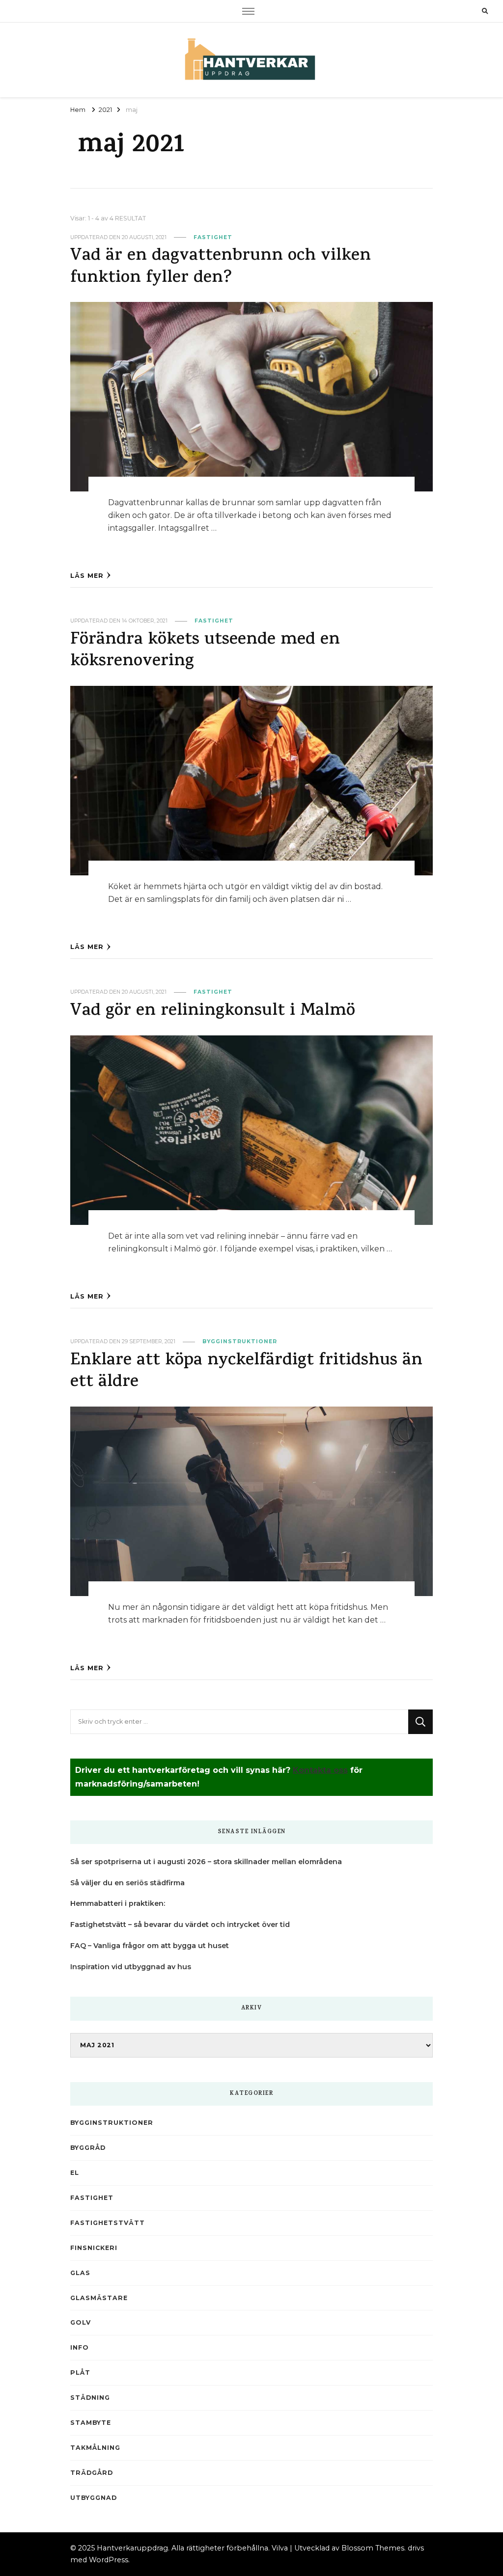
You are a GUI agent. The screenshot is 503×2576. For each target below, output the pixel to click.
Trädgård (92, 2473)
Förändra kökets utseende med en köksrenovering (205, 651)
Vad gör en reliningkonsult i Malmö (213, 1012)
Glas (80, 2273)
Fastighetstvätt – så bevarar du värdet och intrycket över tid (180, 1925)
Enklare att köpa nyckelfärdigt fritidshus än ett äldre (246, 1372)
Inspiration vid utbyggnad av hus (131, 1967)
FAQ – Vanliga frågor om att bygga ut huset (150, 1946)
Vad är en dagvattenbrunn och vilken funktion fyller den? (221, 267)
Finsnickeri (94, 2248)
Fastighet (213, 237)
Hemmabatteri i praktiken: (118, 1903)
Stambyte (91, 2423)
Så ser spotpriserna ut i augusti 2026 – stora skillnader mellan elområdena (206, 1862)
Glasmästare (99, 2298)
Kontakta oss (320, 1770)
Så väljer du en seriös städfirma (127, 1883)
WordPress (109, 2560)
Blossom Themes (373, 2548)
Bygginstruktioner (240, 1342)
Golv (81, 2322)
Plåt (80, 2373)
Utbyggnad (94, 2498)
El (75, 2173)
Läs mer (87, 576)
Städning (90, 2398)
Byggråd (88, 2148)
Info (80, 2347)
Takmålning (95, 2448)
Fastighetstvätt (108, 2223)
